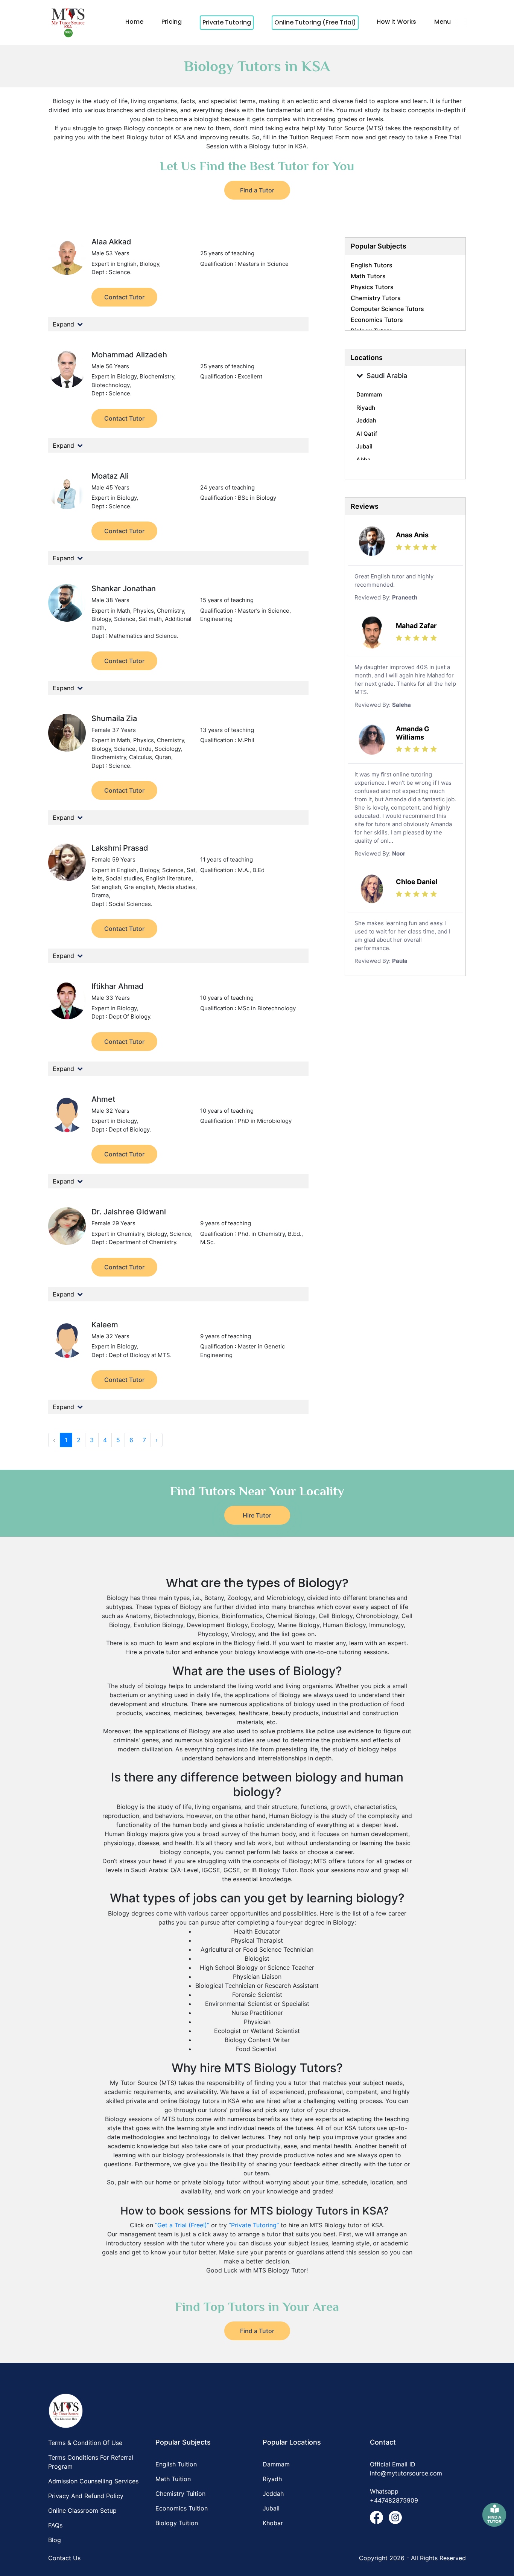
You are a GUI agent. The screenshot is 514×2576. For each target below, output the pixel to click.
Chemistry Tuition (180, 2494)
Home (134, 22)
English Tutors (372, 265)
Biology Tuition (177, 2523)
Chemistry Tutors (376, 298)
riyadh (366, 408)
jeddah (366, 420)
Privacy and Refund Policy (86, 2496)
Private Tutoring (227, 22)
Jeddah (273, 2494)
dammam (369, 394)
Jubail (271, 2508)
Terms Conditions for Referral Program (91, 2462)
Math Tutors (368, 276)
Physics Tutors (372, 287)
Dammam (276, 2464)
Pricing (172, 22)
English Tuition (176, 2464)
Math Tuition (173, 2479)
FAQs (55, 2525)
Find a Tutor (257, 190)
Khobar (273, 2523)
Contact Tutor (124, 297)
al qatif (367, 434)
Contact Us (64, 2558)
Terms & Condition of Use (85, 2443)
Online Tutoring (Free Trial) (315, 22)
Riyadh (272, 2479)
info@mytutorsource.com (406, 2473)
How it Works (396, 22)
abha (363, 460)
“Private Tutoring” (254, 2225)
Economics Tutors (377, 320)
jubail (364, 446)
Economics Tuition (182, 2508)
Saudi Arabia (387, 376)
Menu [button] (443, 22)
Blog (55, 2540)
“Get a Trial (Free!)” (182, 2225)
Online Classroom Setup (82, 2510)
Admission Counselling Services (93, 2481)
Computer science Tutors (387, 309)
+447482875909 (394, 2500)
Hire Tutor (257, 1515)
